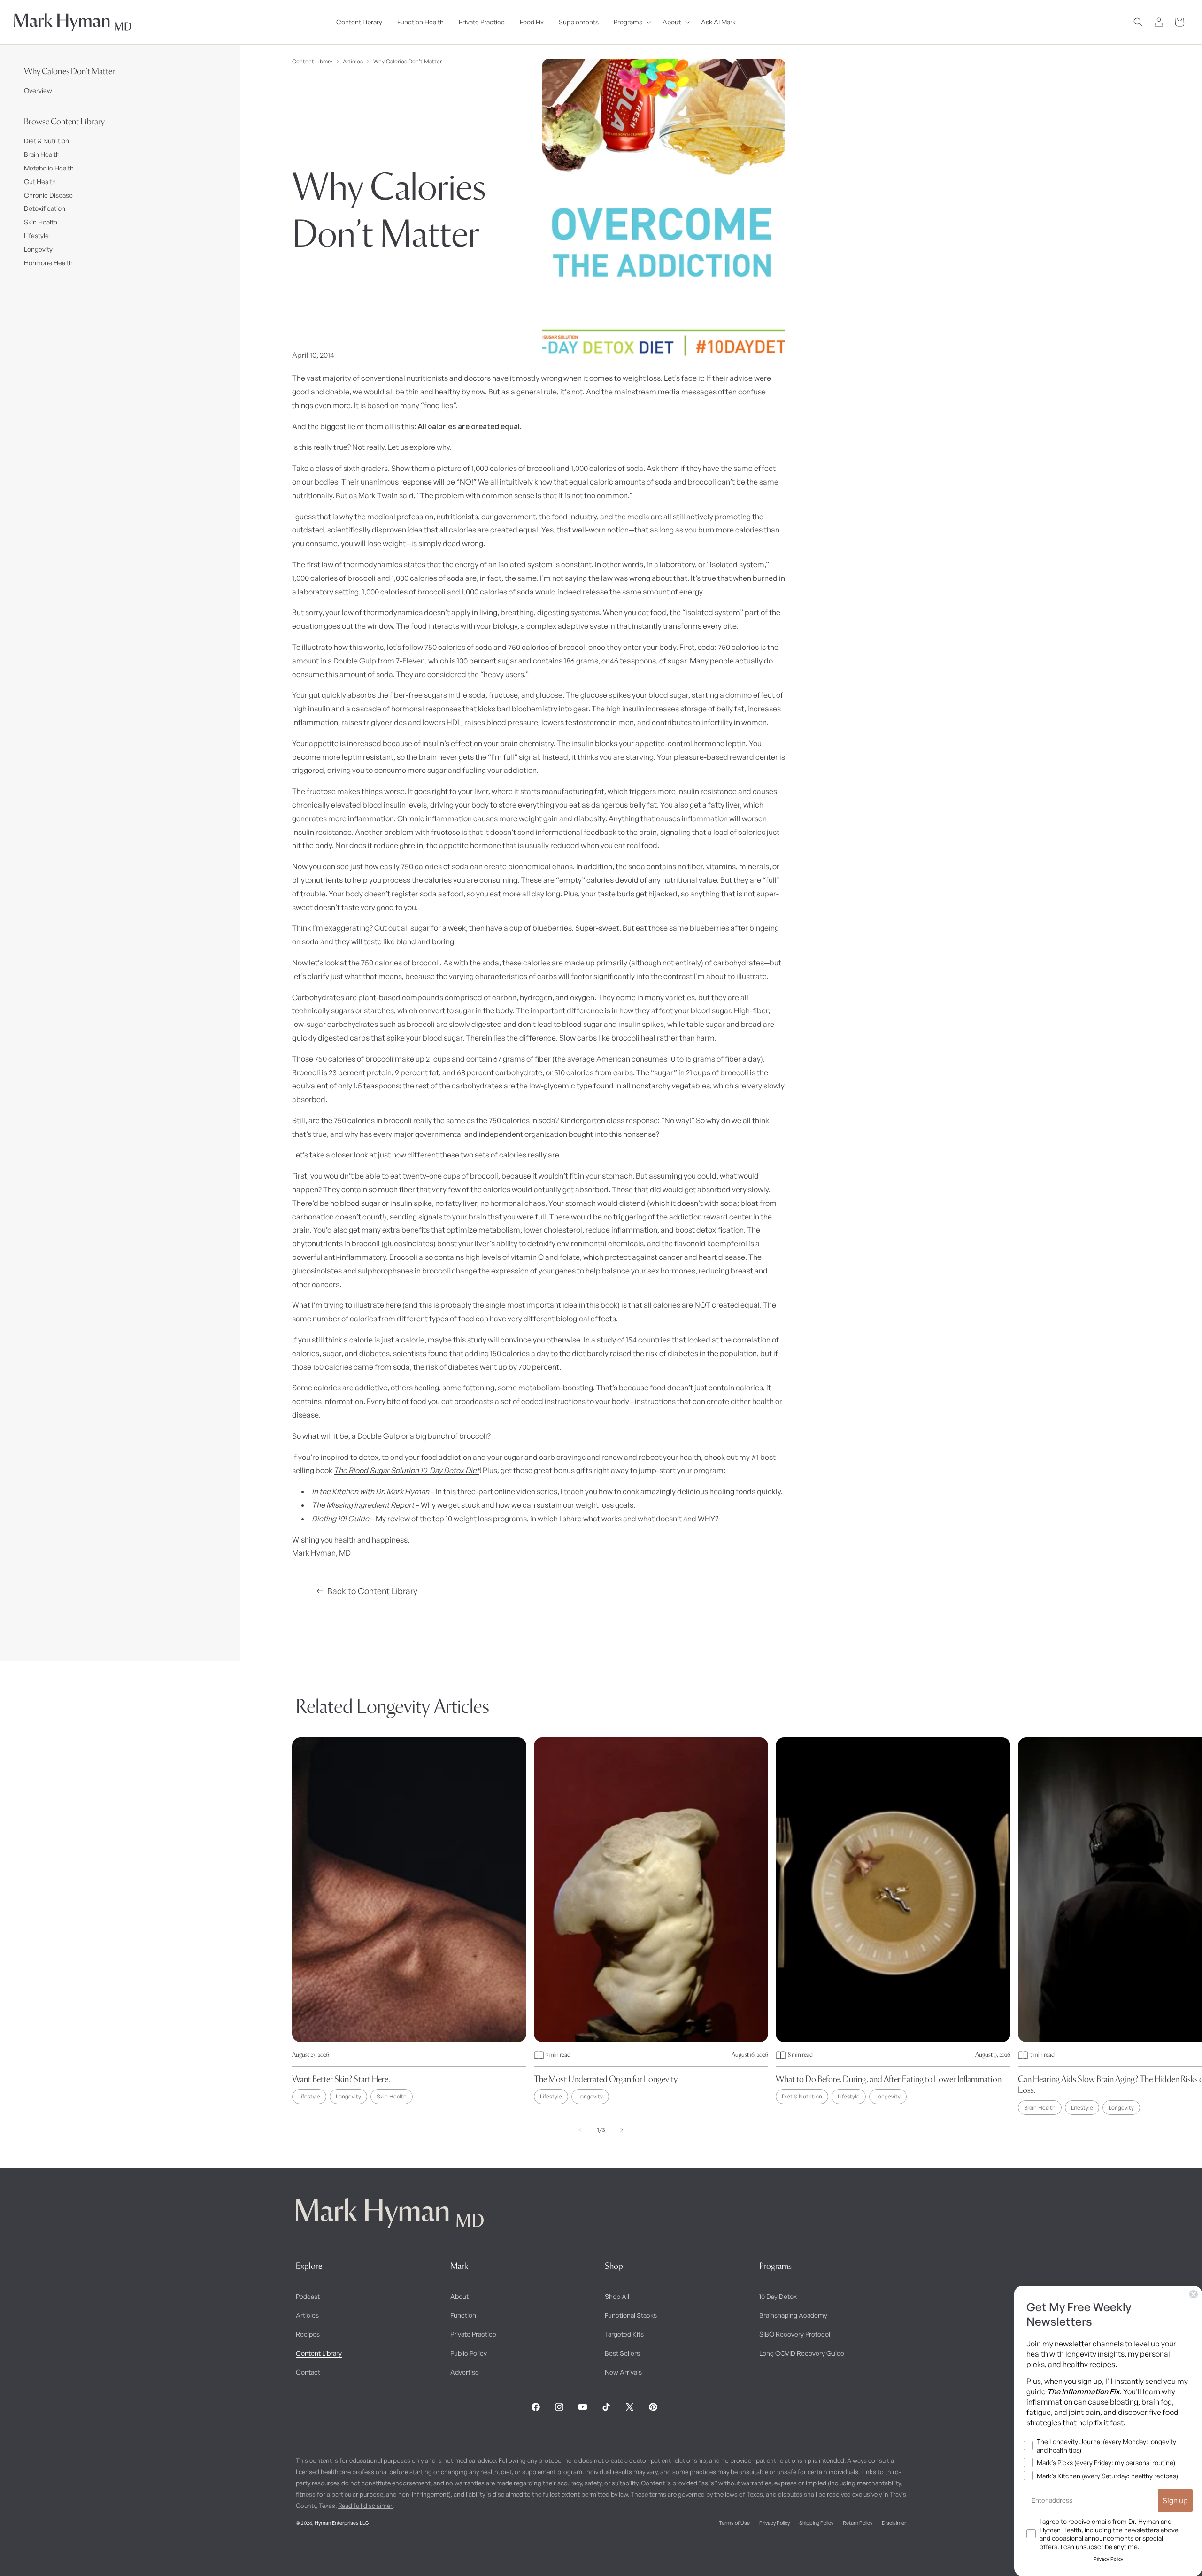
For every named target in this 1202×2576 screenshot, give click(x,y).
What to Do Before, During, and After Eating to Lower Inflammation (889, 2079)
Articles (353, 61)
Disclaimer (894, 2523)
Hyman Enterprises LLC (342, 2523)
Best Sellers (622, 2353)
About (459, 2296)
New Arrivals (623, 2372)
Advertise (465, 2372)
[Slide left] (580, 2130)
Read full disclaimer (365, 2506)
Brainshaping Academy (793, 2315)
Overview (38, 90)
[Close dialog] (1194, 2294)
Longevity (38, 249)
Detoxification (45, 208)
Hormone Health (48, 263)
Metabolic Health (49, 168)
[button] (631, 22)
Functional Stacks (631, 2315)
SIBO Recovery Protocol (795, 2334)
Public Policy (469, 2353)
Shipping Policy (816, 2523)
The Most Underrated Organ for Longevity (606, 2079)
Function (463, 2315)
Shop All (617, 2296)
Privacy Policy (774, 2523)
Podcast (308, 2296)
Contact (308, 2372)
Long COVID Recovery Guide (802, 2353)
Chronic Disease (48, 195)
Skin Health (41, 222)
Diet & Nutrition (46, 141)
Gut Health (40, 181)
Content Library (312, 61)
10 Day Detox (778, 2296)
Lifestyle (36, 235)
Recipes (308, 2334)
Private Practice (473, 2334)
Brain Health (42, 154)
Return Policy (858, 2523)
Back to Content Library (372, 1591)
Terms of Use (734, 2523)
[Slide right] (622, 2130)
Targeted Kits (624, 2334)
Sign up (1175, 2500)
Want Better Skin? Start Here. (341, 2079)
